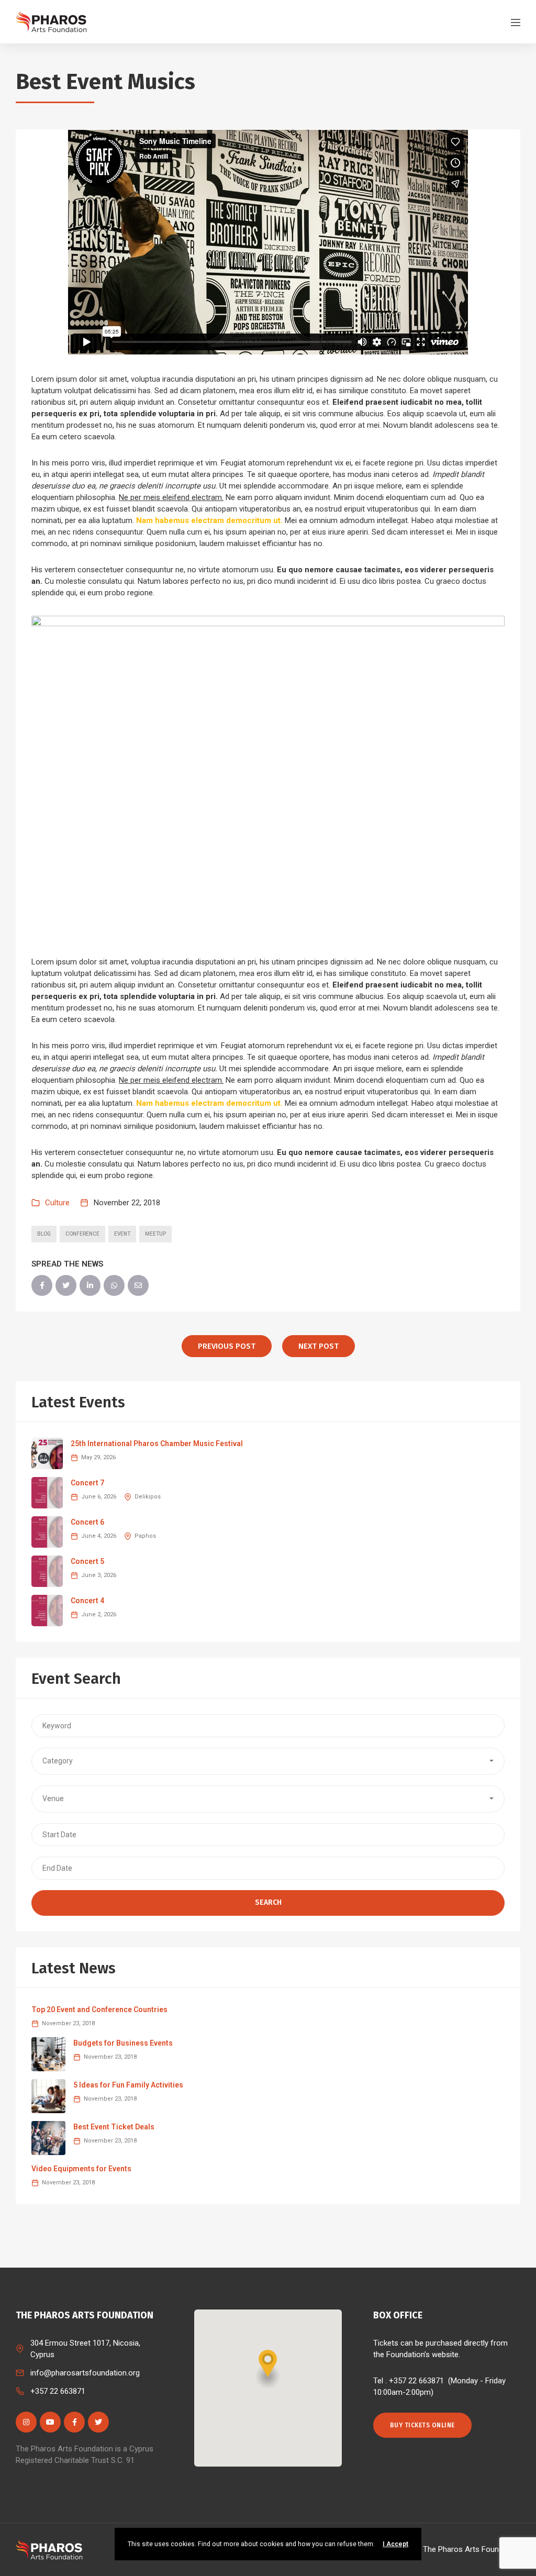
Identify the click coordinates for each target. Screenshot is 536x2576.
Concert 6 (87, 1522)
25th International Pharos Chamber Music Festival (157, 1444)
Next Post (319, 1346)
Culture (57, 1203)
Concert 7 (87, 1483)
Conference (82, 1234)
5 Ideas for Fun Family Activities (128, 2085)
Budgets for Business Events (123, 2043)
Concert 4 (87, 1601)
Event (122, 1234)
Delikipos (148, 1497)
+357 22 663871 (58, 2391)
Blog (44, 1234)
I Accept (395, 2544)
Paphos (145, 1536)
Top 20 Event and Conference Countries (99, 2009)
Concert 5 (87, 1561)
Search (268, 1902)
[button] (268, 1761)
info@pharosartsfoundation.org (85, 2373)
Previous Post (227, 1346)
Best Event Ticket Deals (114, 2127)
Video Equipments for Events (81, 2169)
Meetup (155, 1234)
